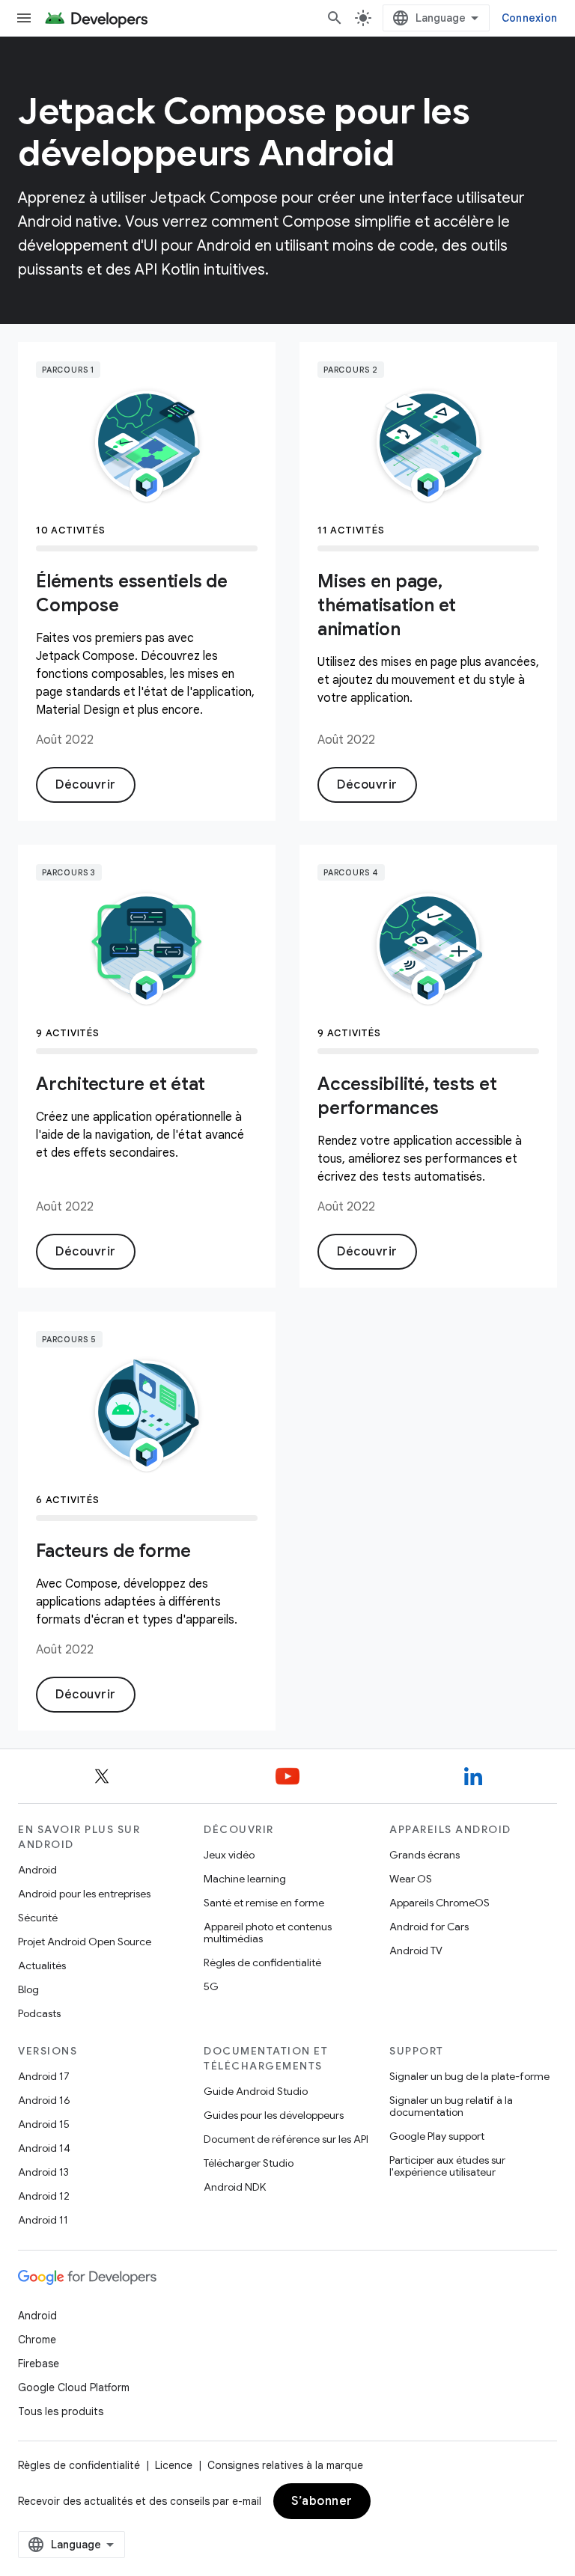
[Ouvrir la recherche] (335, 18)
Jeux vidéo (229, 1855)
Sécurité (38, 1918)
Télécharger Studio (249, 2163)
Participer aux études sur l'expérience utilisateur (447, 2166)
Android (37, 1870)
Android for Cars (429, 1927)
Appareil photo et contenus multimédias (268, 1933)
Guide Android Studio (256, 2091)
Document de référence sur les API (286, 2139)
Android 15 (44, 2124)
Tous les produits (61, 2411)
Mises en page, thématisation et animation (387, 605)
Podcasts (39, 2013)
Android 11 (43, 2220)
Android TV (416, 1951)
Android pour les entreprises (84, 1894)
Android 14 (44, 2148)
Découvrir (86, 785)
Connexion (529, 18)
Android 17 (44, 2076)
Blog (28, 1989)
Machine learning (245, 1879)
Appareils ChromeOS (439, 1903)
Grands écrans (425, 1855)
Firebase (39, 2364)
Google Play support (437, 2136)
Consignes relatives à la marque (285, 2465)
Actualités (42, 1965)
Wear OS (411, 1879)
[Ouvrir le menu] (24, 18)
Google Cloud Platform (74, 2387)
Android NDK (235, 2187)
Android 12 (44, 2196)
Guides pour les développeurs (274, 2115)
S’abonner (322, 2501)
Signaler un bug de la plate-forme (469, 2076)
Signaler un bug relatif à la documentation (451, 2106)
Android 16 (44, 2100)
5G (211, 1986)
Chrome (37, 2340)
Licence (174, 2465)
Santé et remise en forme (264, 1903)
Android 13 (43, 2172)
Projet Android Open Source (85, 1942)
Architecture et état (121, 1084)
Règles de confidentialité (262, 1962)
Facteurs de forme (113, 1551)
